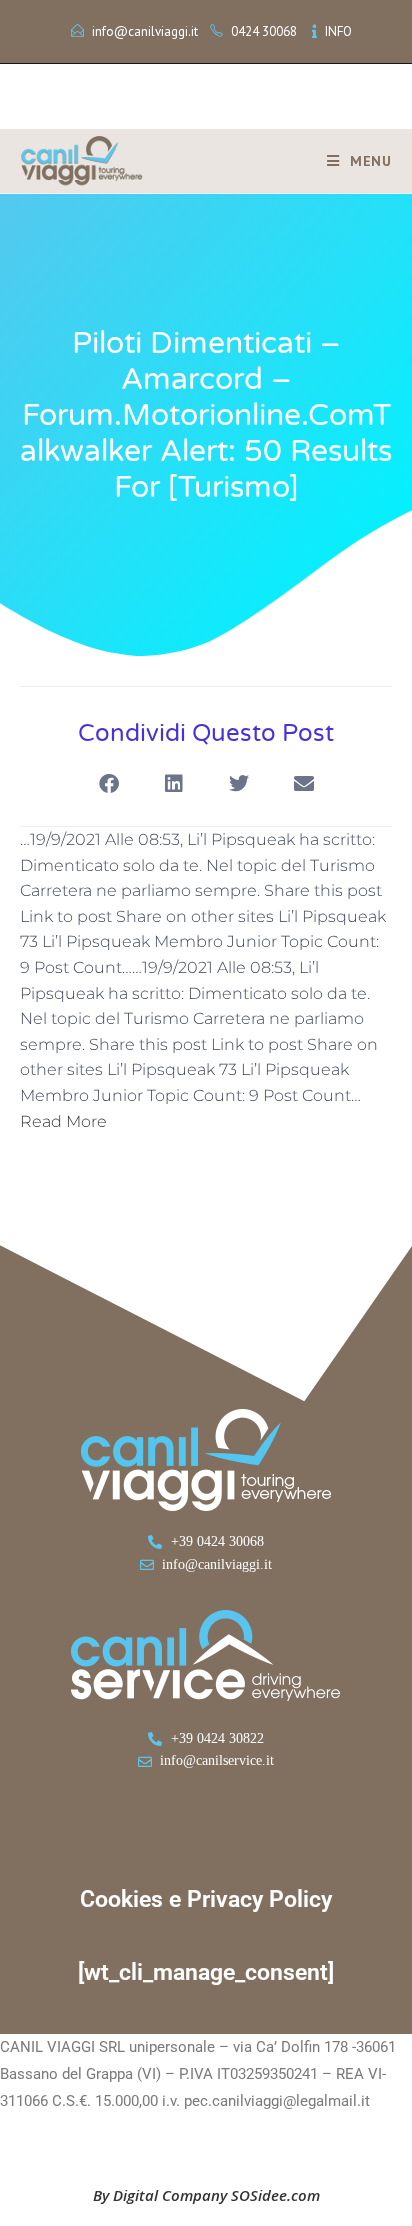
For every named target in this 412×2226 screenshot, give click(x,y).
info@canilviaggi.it (145, 31)
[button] (108, 783)
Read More (63, 1121)
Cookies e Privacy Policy (206, 1899)
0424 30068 (264, 31)
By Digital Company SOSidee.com (206, 2195)
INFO (338, 31)
